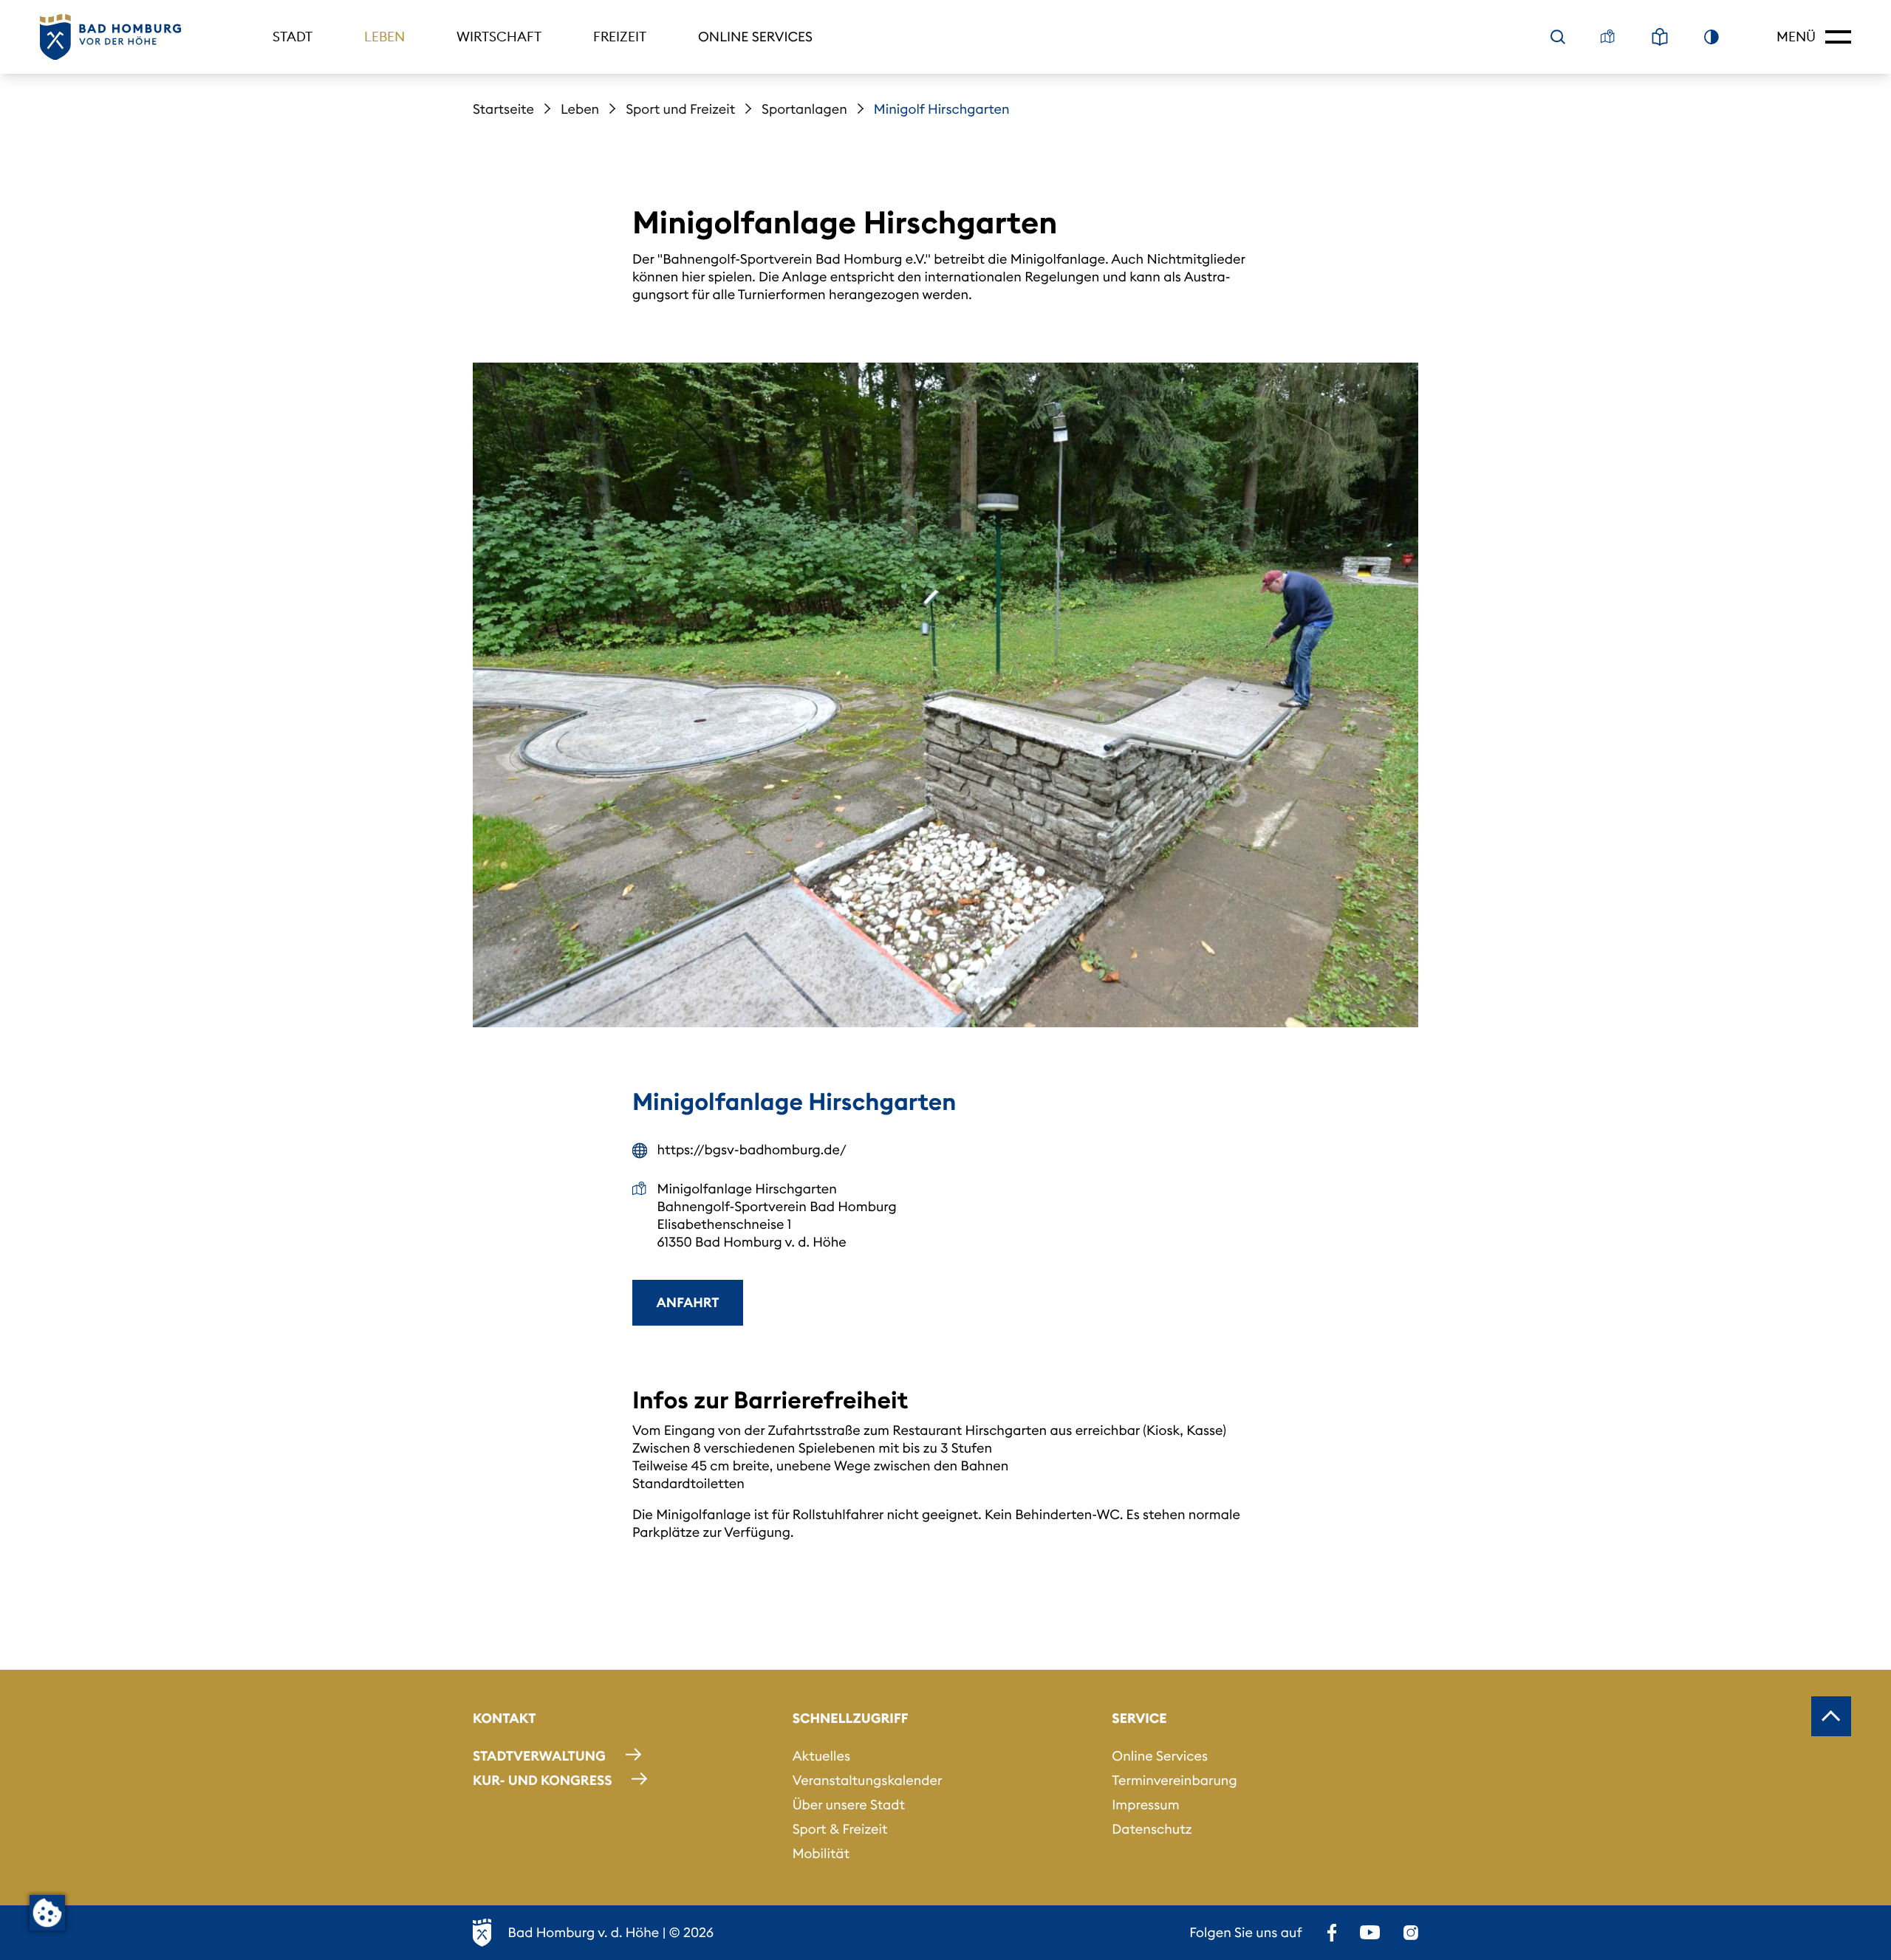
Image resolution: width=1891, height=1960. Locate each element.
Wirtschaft (499, 37)
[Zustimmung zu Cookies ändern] (47, 1913)
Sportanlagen (804, 109)
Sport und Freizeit (680, 109)
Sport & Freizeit (840, 1829)
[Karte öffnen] (1608, 37)
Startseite (503, 109)
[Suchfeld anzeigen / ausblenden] (1558, 37)
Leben (384, 37)
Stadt (293, 37)
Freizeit (620, 37)
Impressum (1145, 1805)
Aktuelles (821, 1756)
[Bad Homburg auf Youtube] (1370, 1933)
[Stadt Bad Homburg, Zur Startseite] (110, 37)
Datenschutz (1152, 1829)
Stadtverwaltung (539, 1756)
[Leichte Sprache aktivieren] (1660, 37)
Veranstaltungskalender (868, 1780)
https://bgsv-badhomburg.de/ (752, 1149)
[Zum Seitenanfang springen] (1831, 1716)
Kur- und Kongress (542, 1780)
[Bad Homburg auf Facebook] (1332, 1933)
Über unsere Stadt (849, 1805)
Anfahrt (688, 1302)
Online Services (755, 37)
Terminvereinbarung (1174, 1780)
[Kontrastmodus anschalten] (1712, 37)
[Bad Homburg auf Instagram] (1411, 1933)
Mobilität (821, 1853)
